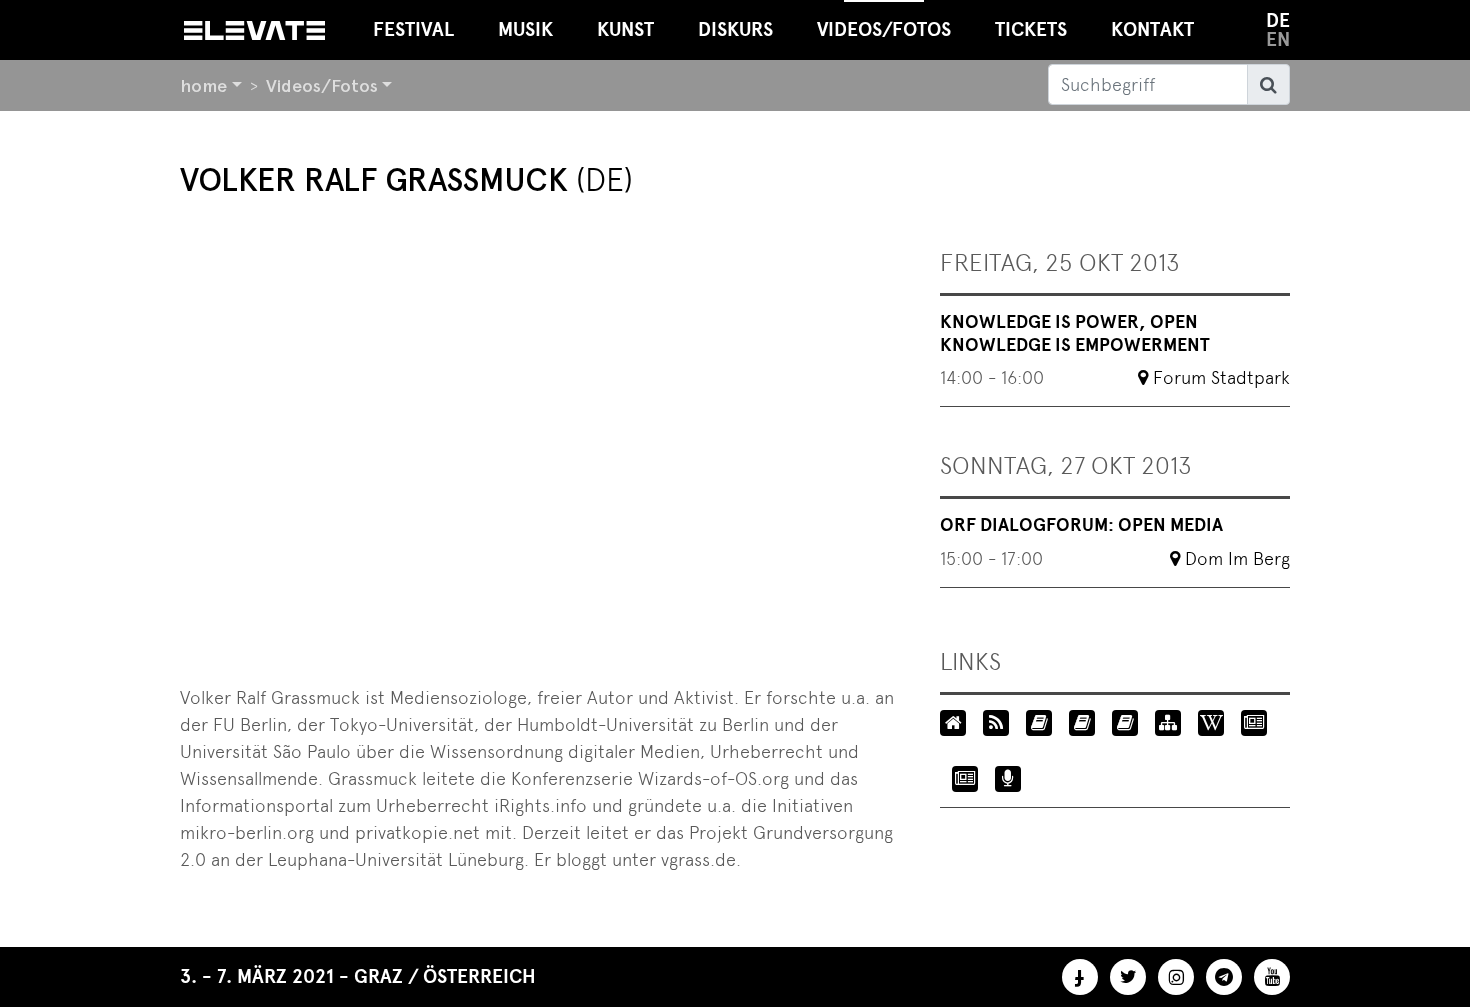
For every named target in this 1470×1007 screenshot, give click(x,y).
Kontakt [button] (1152, 29)
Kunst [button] (625, 29)
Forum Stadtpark (1221, 377)
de (1278, 20)
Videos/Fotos (322, 85)
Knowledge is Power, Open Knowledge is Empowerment (1075, 333)
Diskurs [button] (735, 29)
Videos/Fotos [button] (884, 29)
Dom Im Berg (1237, 558)
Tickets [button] (1031, 29)
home (203, 85)
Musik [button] (525, 29)
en (1278, 39)
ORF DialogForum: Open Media (1081, 525)
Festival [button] (413, 29)
